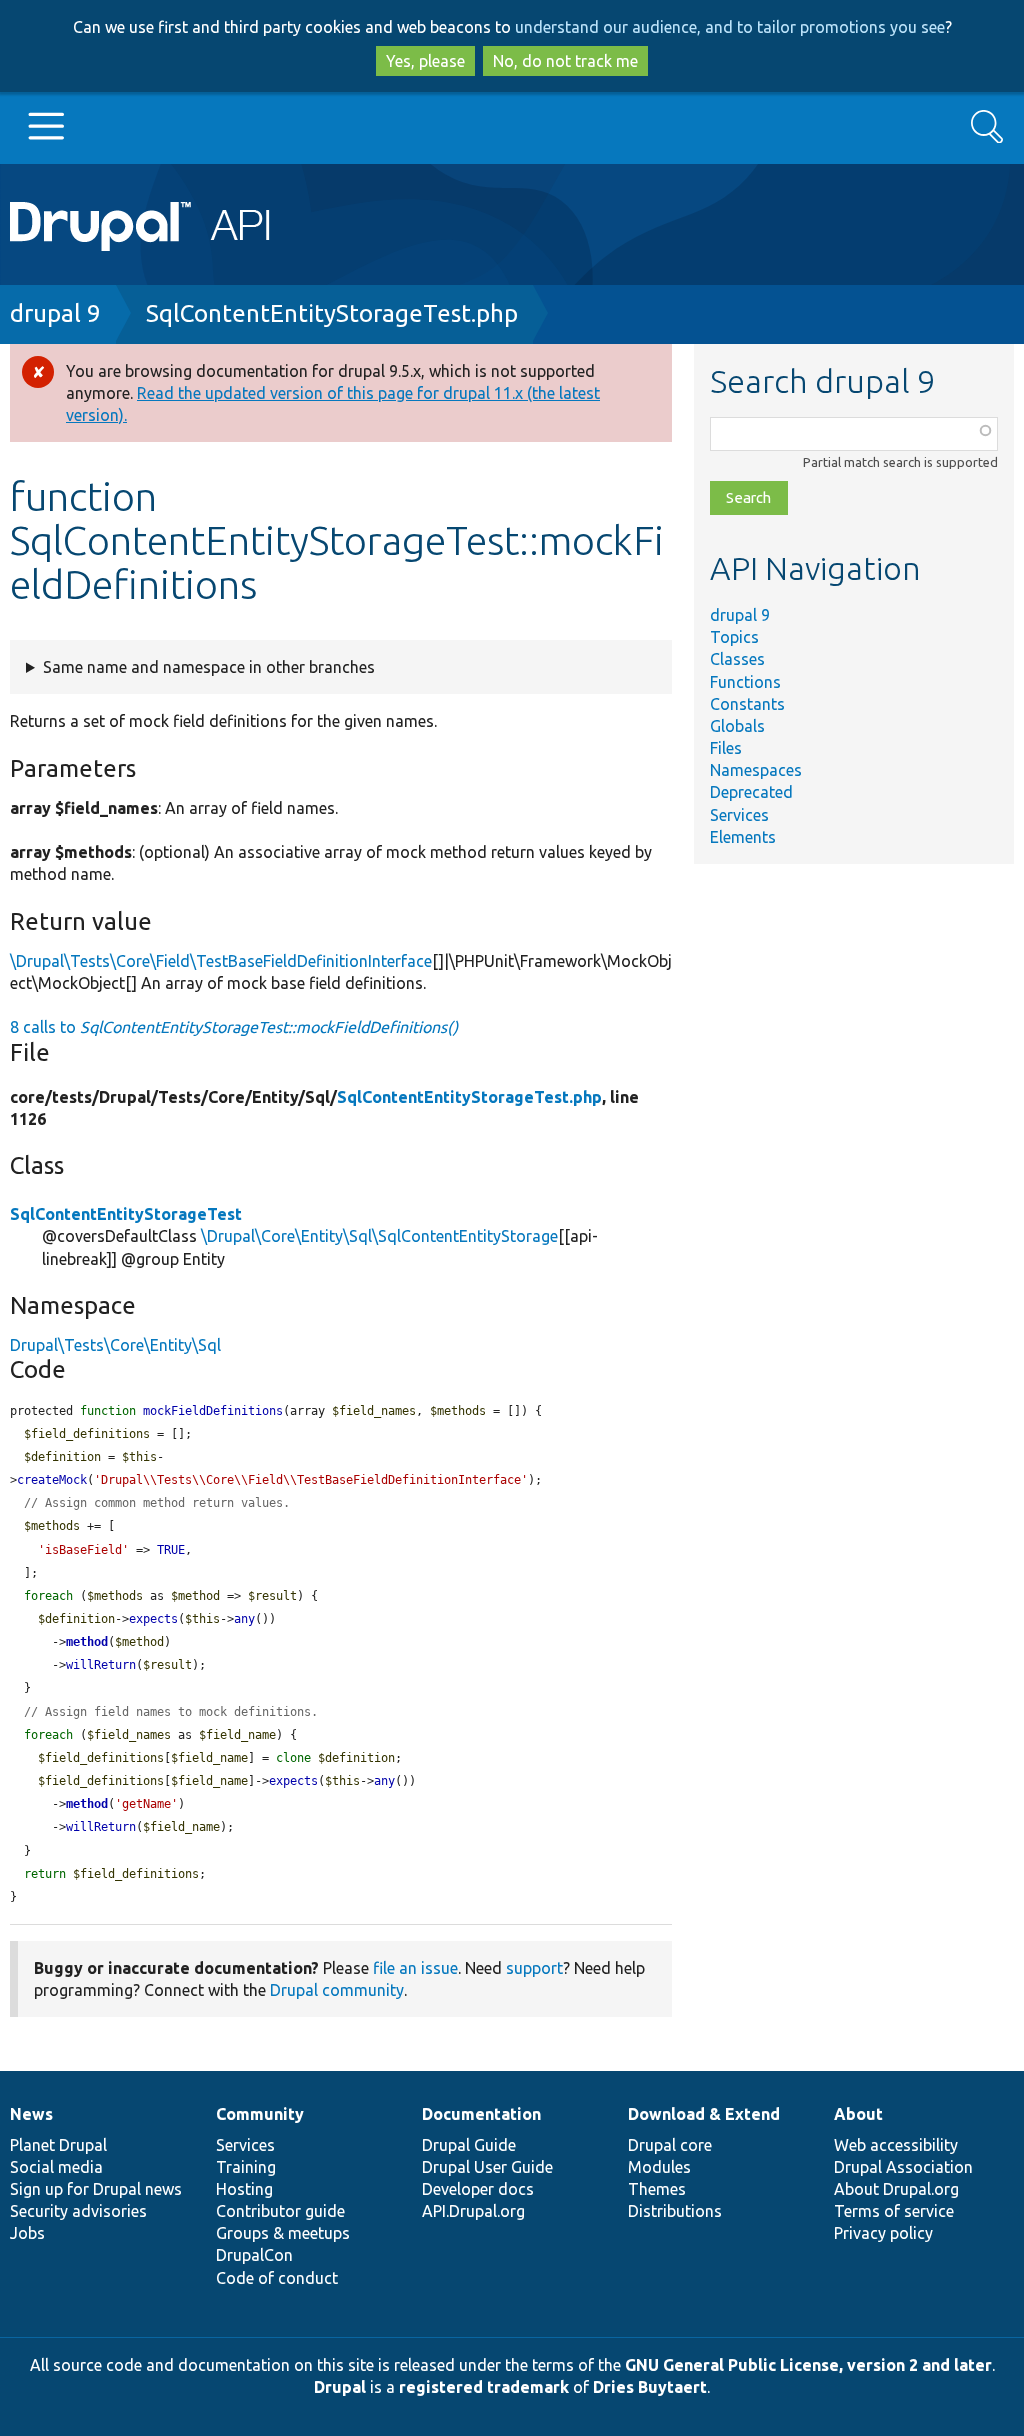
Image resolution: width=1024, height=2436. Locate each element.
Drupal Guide (469, 2145)
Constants (747, 704)
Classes (737, 659)
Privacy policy (883, 2233)
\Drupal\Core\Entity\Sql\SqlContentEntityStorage (379, 1236)
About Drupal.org (896, 2189)
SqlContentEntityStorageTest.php (332, 313)
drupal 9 (55, 313)
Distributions (675, 2211)
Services (739, 815)
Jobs (27, 2233)
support (534, 1968)
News (31, 2114)
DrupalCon (254, 2255)
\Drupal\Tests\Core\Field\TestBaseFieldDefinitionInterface (221, 961)
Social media (56, 2167)
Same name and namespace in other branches (209, 667)
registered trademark (484, 2387)
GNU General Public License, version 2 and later (808, 2365)
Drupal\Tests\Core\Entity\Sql (115, 1345)
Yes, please (425, 61)
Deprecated (751, 792)
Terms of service (894, 2211)
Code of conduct (277, 2278)
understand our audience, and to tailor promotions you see (730, 27)
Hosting (244, 2189)
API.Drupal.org (473, 2211)
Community (260, 2114)
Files (726, 748)
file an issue (415, 1968)
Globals (737, 726)
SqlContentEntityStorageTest (126, 1214)
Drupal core (670, 2145)
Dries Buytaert (650, 2387)
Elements (743, 837)
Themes (657, 2189)
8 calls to (234, 1027)
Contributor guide (280, 2211)
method (87, 1642)
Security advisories (78, 2211)
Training (246, 2167)
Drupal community (337, 1990)
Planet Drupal (58, 2145)
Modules (659, 2167)
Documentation (481, 2114)
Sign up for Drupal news (96, 2189)
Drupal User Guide (487, 2167)
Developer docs (478, 2189)
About (858, 2114)
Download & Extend (704, 2114)
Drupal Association (903, 2167)
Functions (745, 682)
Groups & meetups (283, 2233)
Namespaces (756, 770)
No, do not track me (565, 61)
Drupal (340, 2387)
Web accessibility (896, 2145)
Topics (734, 637)
